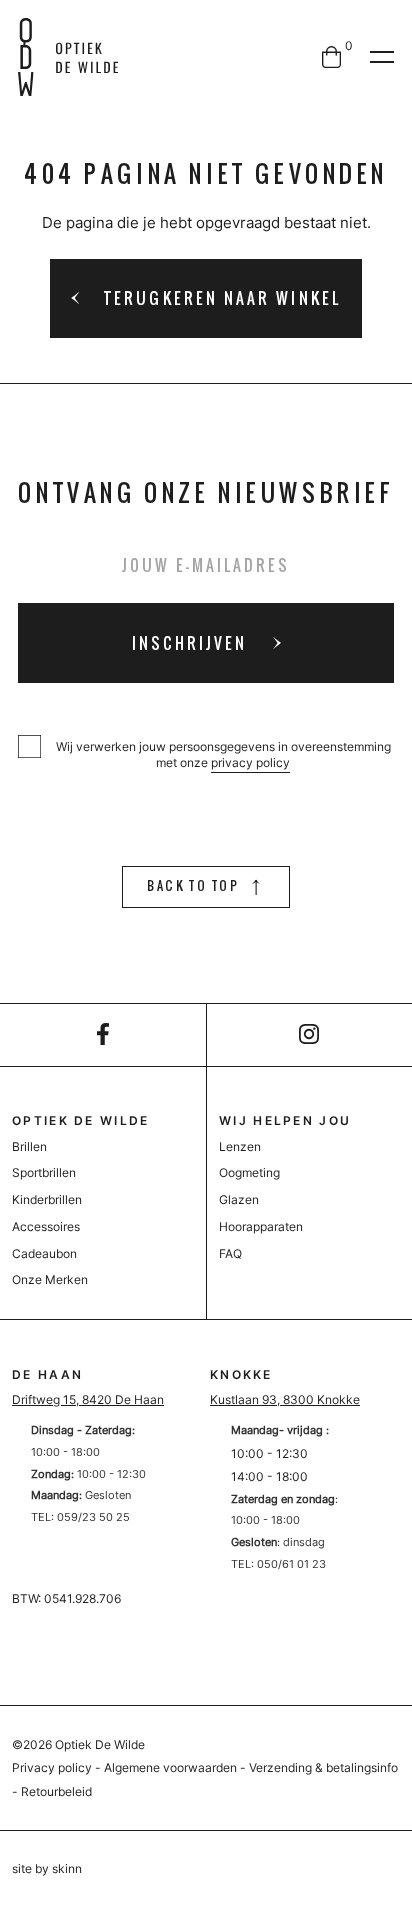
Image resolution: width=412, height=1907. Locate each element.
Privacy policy (52, 1767)
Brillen (29, 1146)
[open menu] (382, 57)
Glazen (239, 1199)
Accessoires (46, 1226)
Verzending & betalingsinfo (323, 1767)
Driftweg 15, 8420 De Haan (88, 1399)
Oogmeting (249, 1172)
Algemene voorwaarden (170, 1767)
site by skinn (47, 1868)
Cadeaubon (44, 1253)
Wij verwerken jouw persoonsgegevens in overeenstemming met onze (223, 754)
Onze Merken (50, 1279)
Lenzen (240, 1146)
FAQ (230, 1253)
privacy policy (250, 762)
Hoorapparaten (261, 1226)
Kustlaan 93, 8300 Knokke (285, 1399)
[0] (331, 57)
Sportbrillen (44, 1172)
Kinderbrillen (47, 1199)
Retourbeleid (56, 1791)
